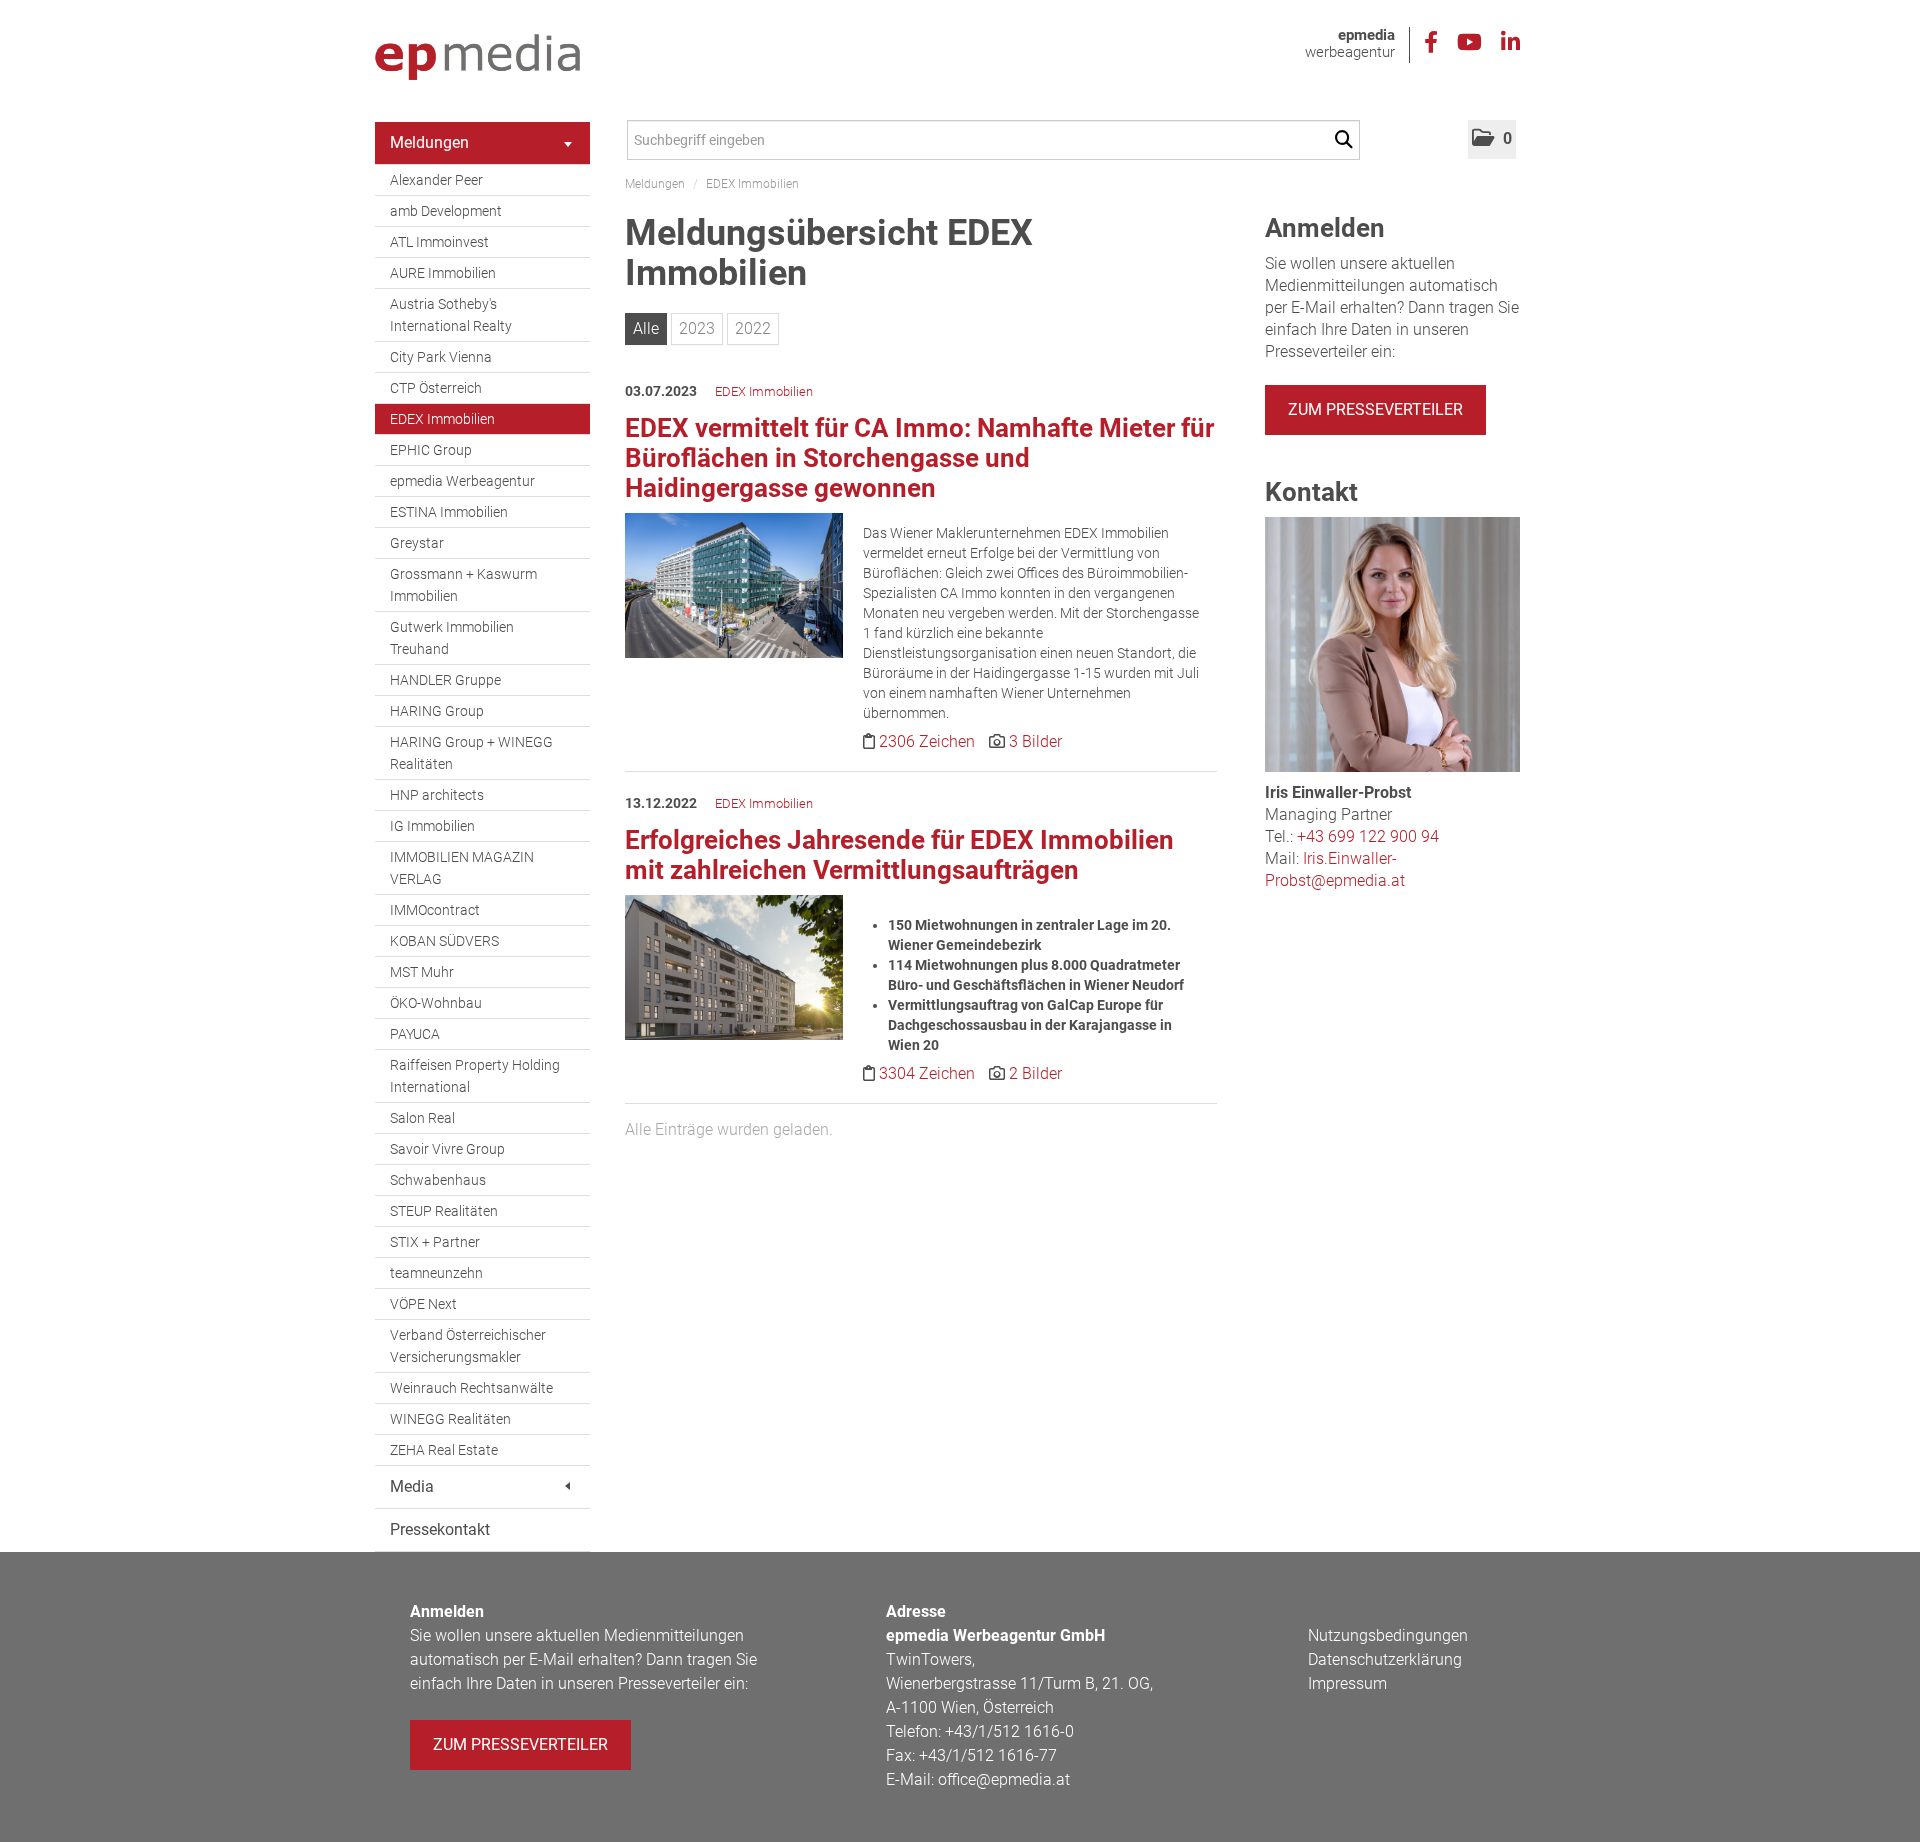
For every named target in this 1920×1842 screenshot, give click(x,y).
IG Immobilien (432, 826)
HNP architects (437, 795)
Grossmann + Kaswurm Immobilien (463, 585)
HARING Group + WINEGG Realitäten (471, 753)
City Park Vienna (441, 357)
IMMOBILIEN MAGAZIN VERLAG (462, 868)
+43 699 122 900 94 (1368, 836)
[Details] (734, 591)
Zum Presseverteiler (1375, 409)
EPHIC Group (431, 450)
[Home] (477, 58)
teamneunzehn (436, 1273)
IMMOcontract (435, 910)
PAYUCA (415, 1034)
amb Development (446, 211)
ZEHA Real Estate (444, 1450)
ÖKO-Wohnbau (436, 1003)
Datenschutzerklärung (1385, 1659)
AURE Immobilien (443, 273)
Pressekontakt (440, 1529)
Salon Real (422, 1118)
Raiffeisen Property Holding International (475, 1076)
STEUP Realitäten (444, 1211)
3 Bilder (1035, 741)
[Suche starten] (1347, 140)
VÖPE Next (423, 1304)
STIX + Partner (435, 1242)
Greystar (417, 543)
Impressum (1347, 1683)
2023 (697, 328)
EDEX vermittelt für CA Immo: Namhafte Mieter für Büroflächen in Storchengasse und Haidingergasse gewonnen (919, 458)
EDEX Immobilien (442, 419)
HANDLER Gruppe (445, 680)
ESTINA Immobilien (449, 512)
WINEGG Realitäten (450, 1419)
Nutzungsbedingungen (1388, 1635)
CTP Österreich (436, 388)
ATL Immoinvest (439, 242)
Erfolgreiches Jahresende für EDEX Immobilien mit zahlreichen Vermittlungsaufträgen (899, 855)
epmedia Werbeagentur (462, 481)
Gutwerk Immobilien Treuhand (452, 638)
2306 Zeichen (929, 741)
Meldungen (429, 142)
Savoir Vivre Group (447, 1149)
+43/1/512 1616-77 (988, 1755)
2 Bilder (1035, 1073)
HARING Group (437, 711)
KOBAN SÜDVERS (444, 941)
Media (412, 1486)
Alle (646, 328)
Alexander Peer (436, 180)
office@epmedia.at (1004, 1779)
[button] (1492, 139)
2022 (753, 328)
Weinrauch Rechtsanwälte (471, 1388)
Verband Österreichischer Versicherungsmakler (468, 1346)
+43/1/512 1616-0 (1009, 1731)
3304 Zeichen (929, 1073)
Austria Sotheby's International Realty (451, 315)
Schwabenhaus (438, 1180)
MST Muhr (422, 972)
